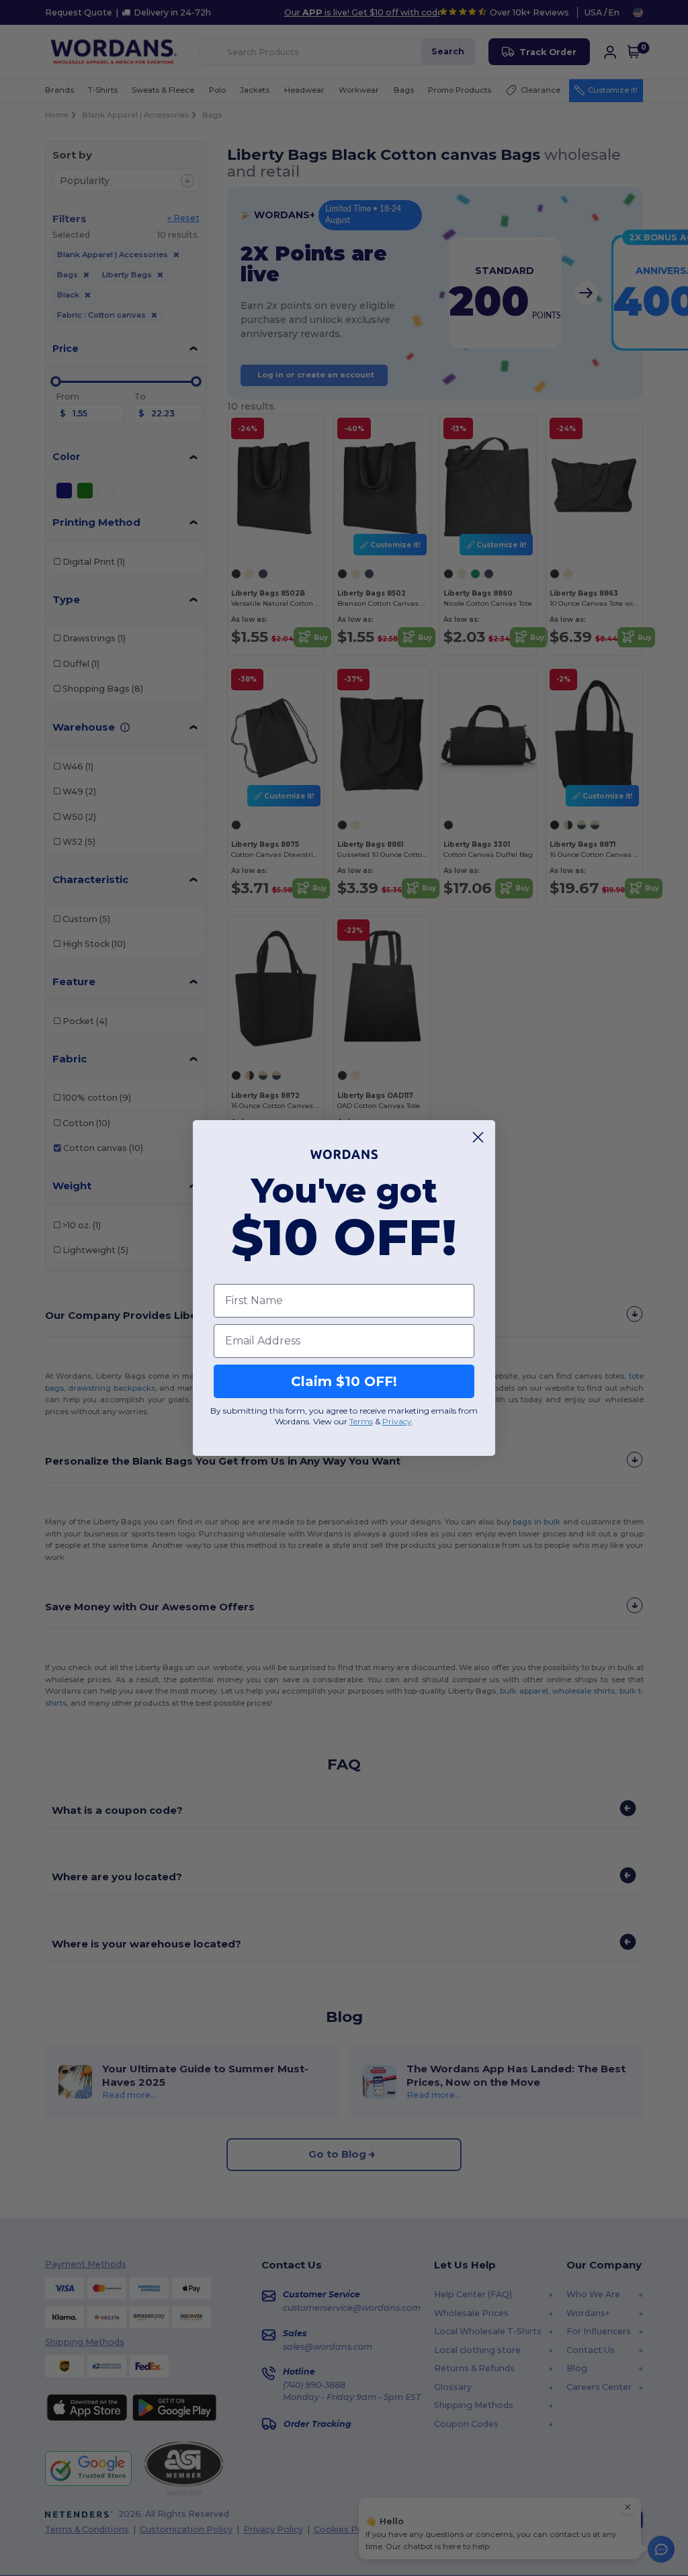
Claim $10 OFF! (344, 1381)
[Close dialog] (478, 1137)
